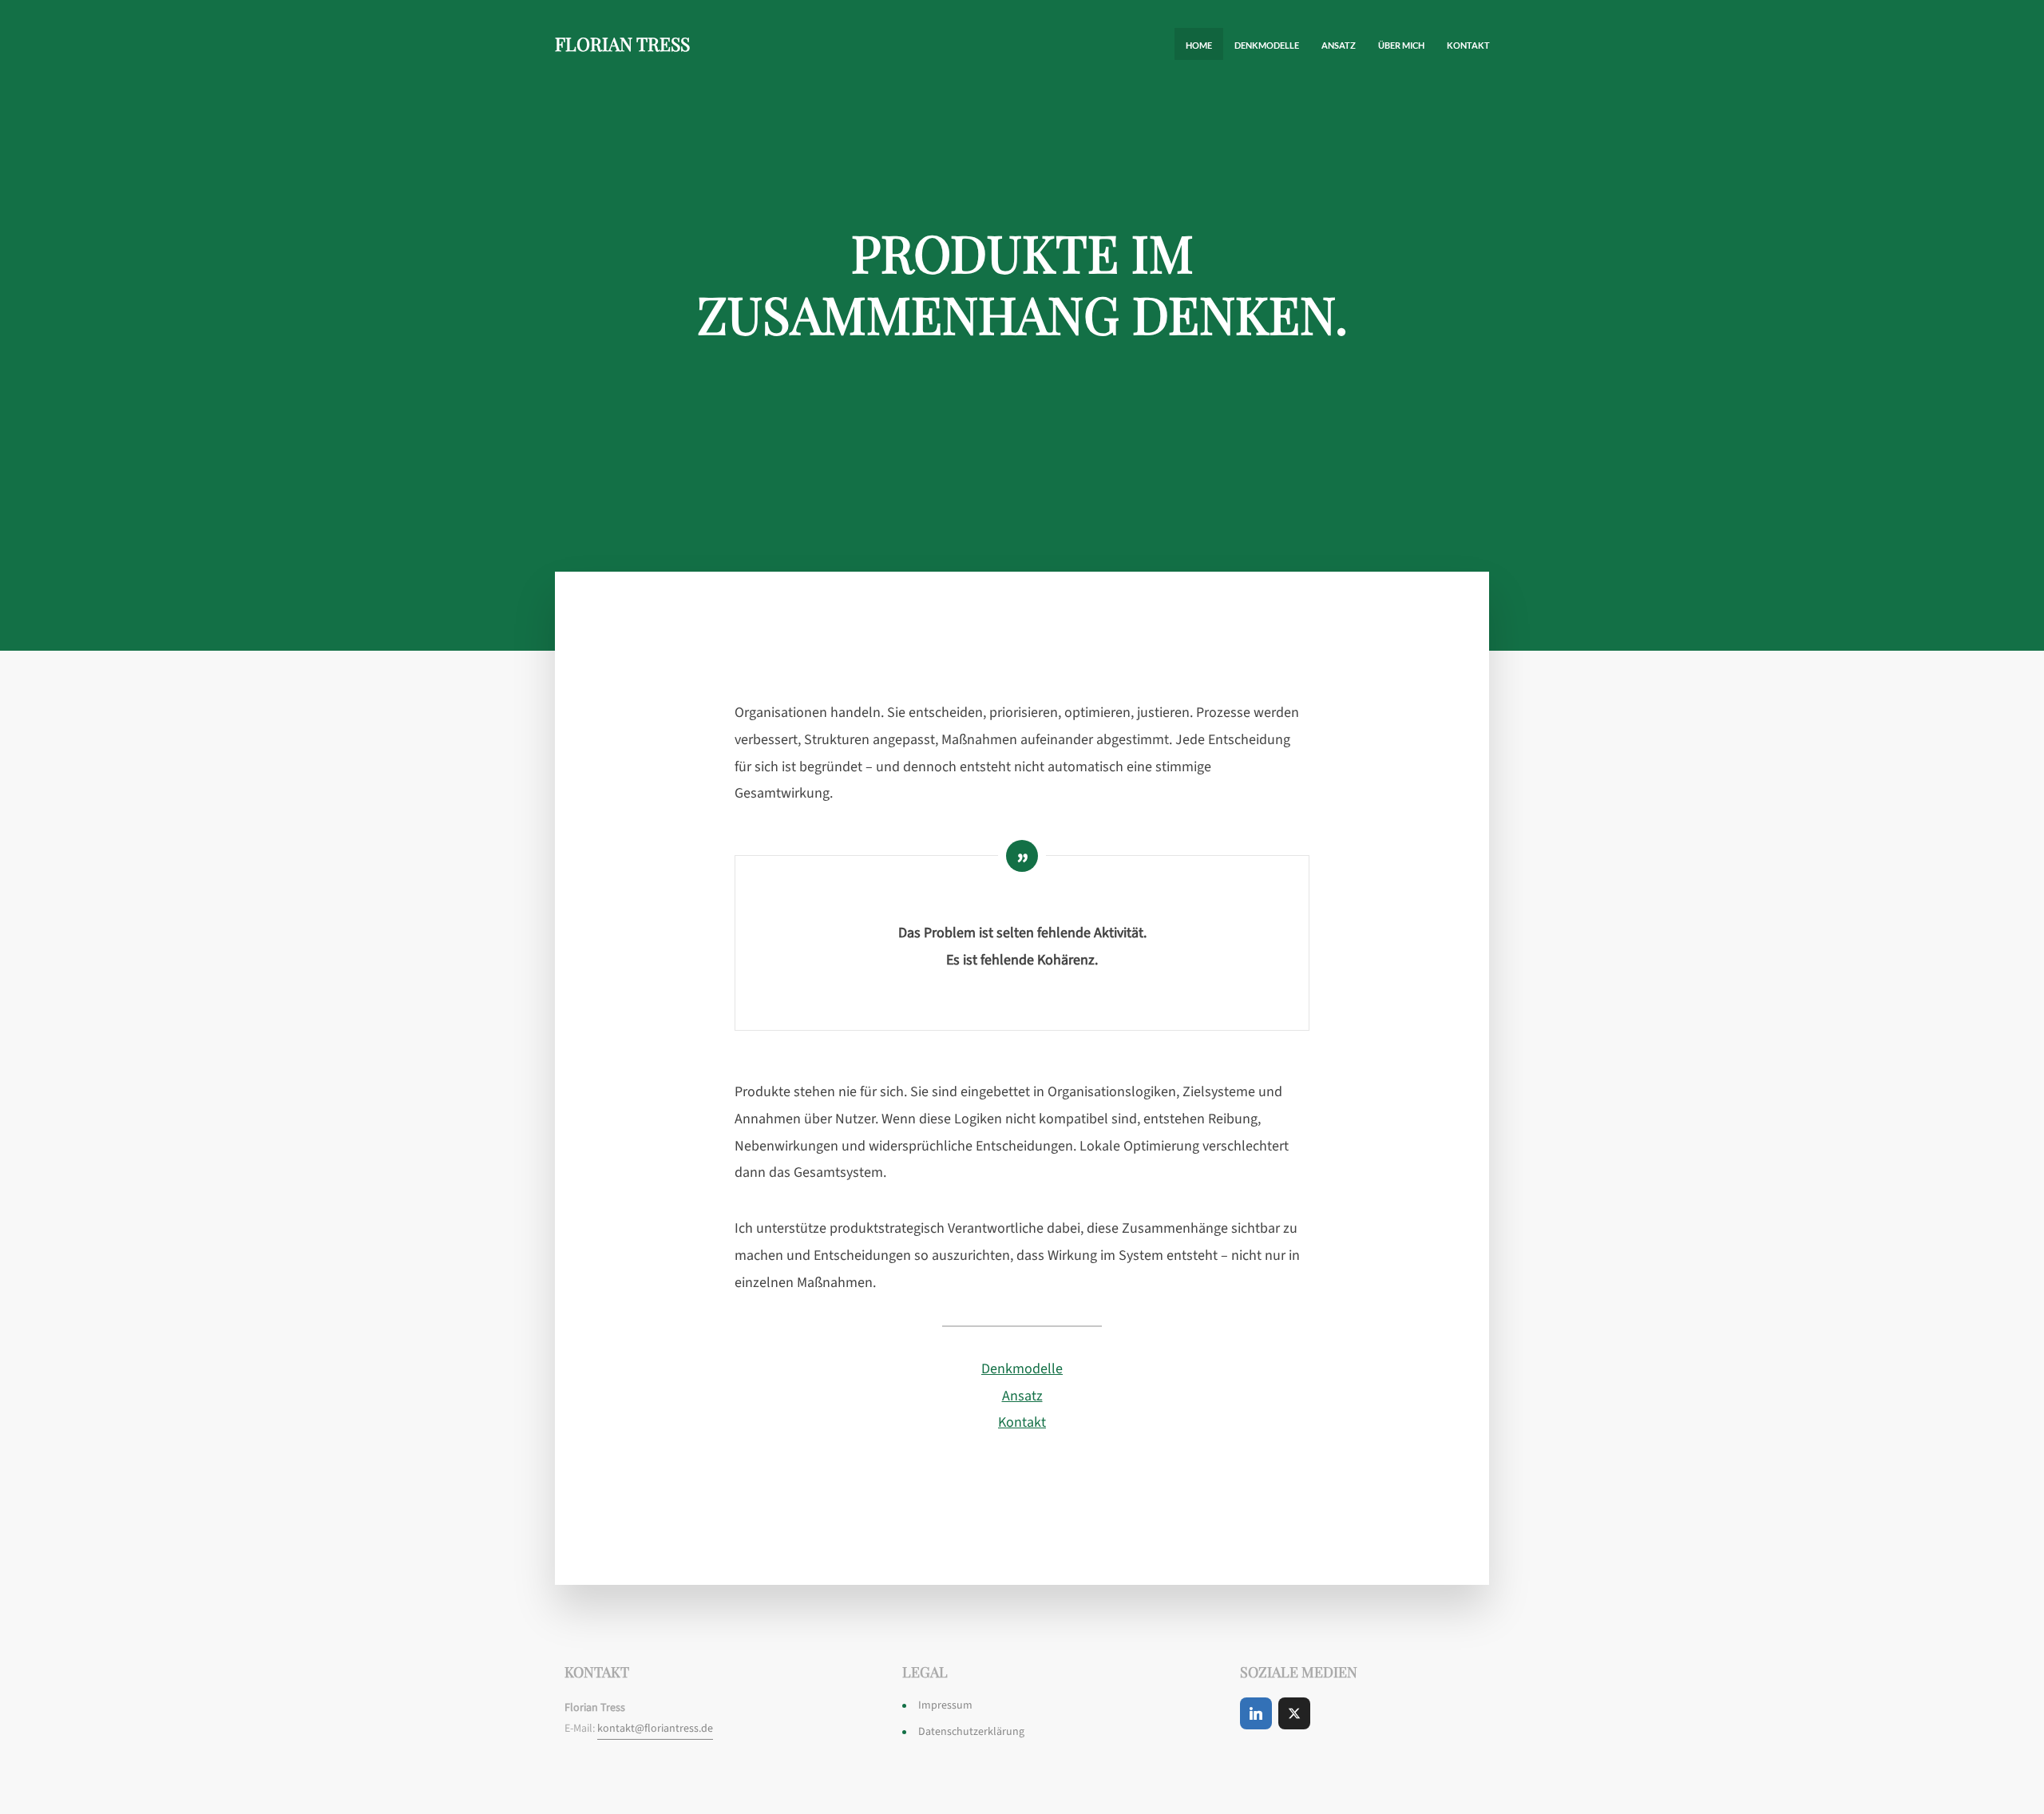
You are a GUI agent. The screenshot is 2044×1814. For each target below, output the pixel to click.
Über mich (1401, 45)
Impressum (945, 1705)
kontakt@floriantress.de (655, 1729)
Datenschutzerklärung (971, 1732)
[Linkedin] (1256, 1713)
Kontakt (1468, 45)
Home (1199, 45)
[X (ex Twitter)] (1294, 1713)
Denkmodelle (1267, 45)
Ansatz (1339, 45)
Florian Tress (622, 44)
